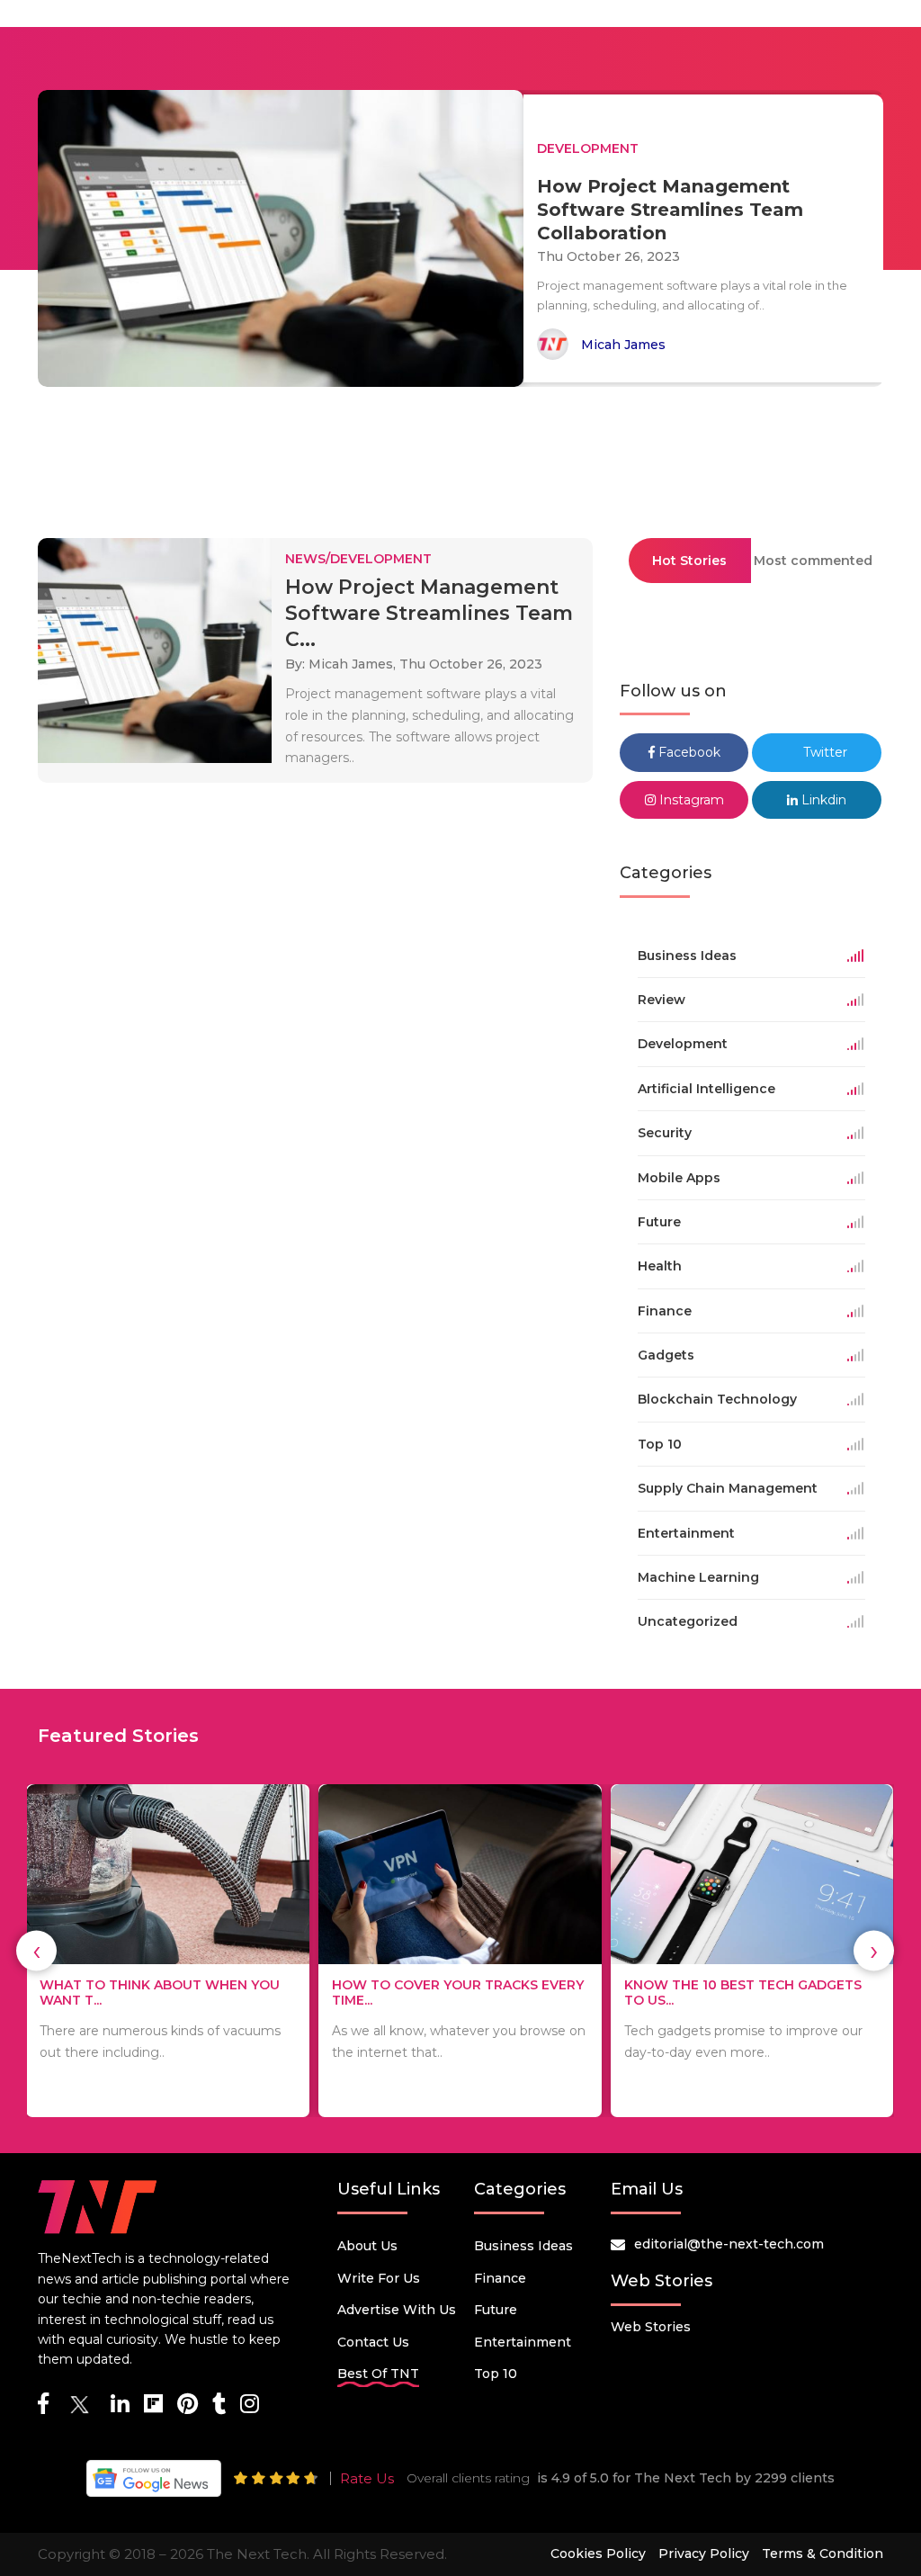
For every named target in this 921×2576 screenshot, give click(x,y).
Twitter (823, 752)
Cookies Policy (598, 2554)
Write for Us (379, 2278)
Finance (500, 2278)
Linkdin (822, 800)
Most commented (813, 561)
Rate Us (367, 2478)
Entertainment (523, 2342)
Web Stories (651, 2327)
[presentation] (36, 1951)
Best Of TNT (378, 2374)
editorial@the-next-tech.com (729, 2244)
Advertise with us (397, 2310)
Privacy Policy (704, 2554)
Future (496, 2310)
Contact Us (373, 2342)
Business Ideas (523, 2246)
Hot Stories (689, 561)
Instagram (690, 800)
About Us (367, 2246)
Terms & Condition (823, 2554)
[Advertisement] (460, 454)
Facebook (688, 752)
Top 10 (496, 2374)
